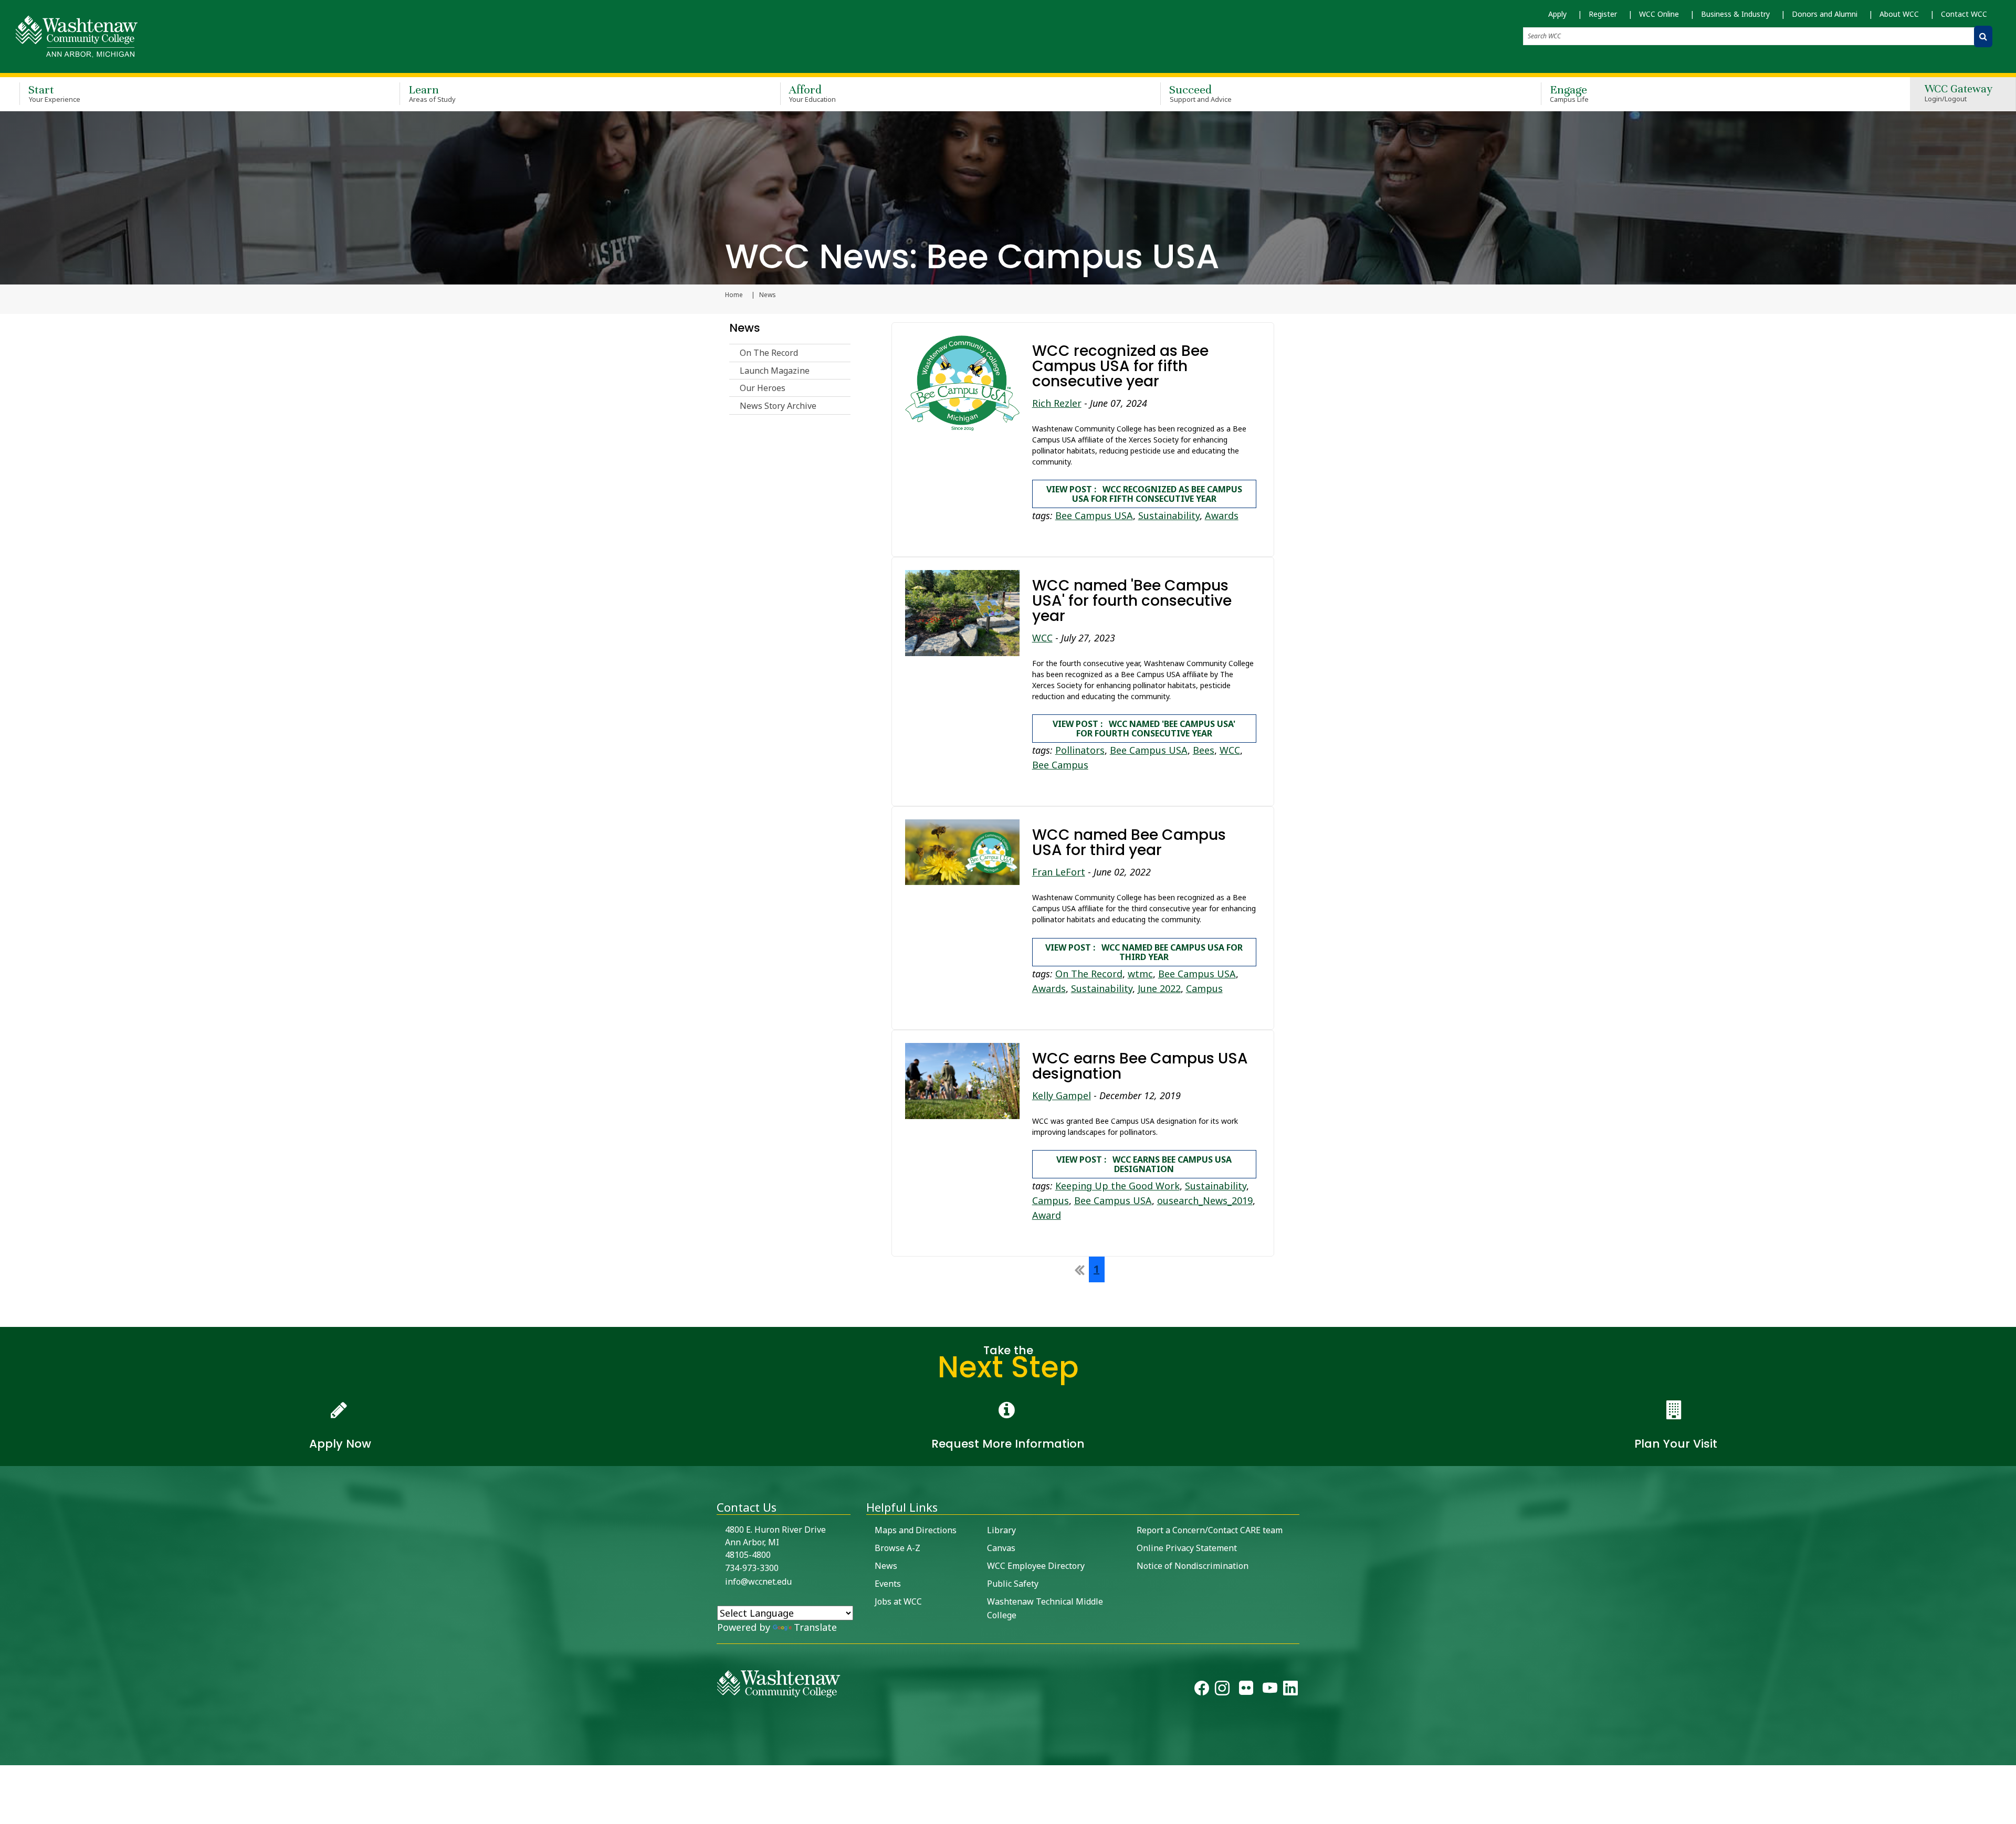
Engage (1569, 93)
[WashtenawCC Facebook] (1202, 1691)
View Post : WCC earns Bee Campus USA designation (1144, 1164)
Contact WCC (1964, 14)
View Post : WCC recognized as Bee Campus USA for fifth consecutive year (1144, 494)
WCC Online (1659, 14)
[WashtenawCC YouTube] (1270, 1691)
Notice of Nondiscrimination (1193, 1566)
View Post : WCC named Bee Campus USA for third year (1144, 952)
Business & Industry (1735, 14)
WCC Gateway (1959, 94)
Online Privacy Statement (1187, 1548)
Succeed (1200, 93)
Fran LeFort (1059, 872)
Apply (1557, 14)
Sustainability (1169, 515)
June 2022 (1159, 988)
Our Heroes (763, 388)
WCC (1042, 638)
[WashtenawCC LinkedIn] (1290, 1691)
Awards (1222, 515)
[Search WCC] (1983, 36)
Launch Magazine (775, 371)
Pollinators (1080, 750)
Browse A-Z (897, 1548)
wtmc (1140, 974)
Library (1001, 1530)
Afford (813, 93)
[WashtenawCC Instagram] (1222, 1691)
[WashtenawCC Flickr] (1246, 1691)
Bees (1204, 750)
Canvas (1001, 1548)
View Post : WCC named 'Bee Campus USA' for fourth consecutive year (1144, 729)
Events (888, 1584)
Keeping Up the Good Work (1117, 1186)
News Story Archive (778, 406)
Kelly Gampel (1062, 1095)
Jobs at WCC (898, 1601)
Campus (1204, 988)
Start (54, 93)
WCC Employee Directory (1036, 1566)
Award (1047, 1215)
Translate (815, 1627)
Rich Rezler (1057, 403)
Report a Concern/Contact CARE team (1210, 1530)
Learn (432, 93)
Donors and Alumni (1825, 14)
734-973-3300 (752, 1568)
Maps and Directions (916, 1530)
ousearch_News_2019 (1205, 1200)
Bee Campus (1060, 765)
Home (734, 295)
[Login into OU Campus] (7, 1756)
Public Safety (1013, 1584)
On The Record (769, 353)
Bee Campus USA (1094, 515)
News (745, 328)
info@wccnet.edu (758, 1581)
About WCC (1899, 14)
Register (1603, 14)
